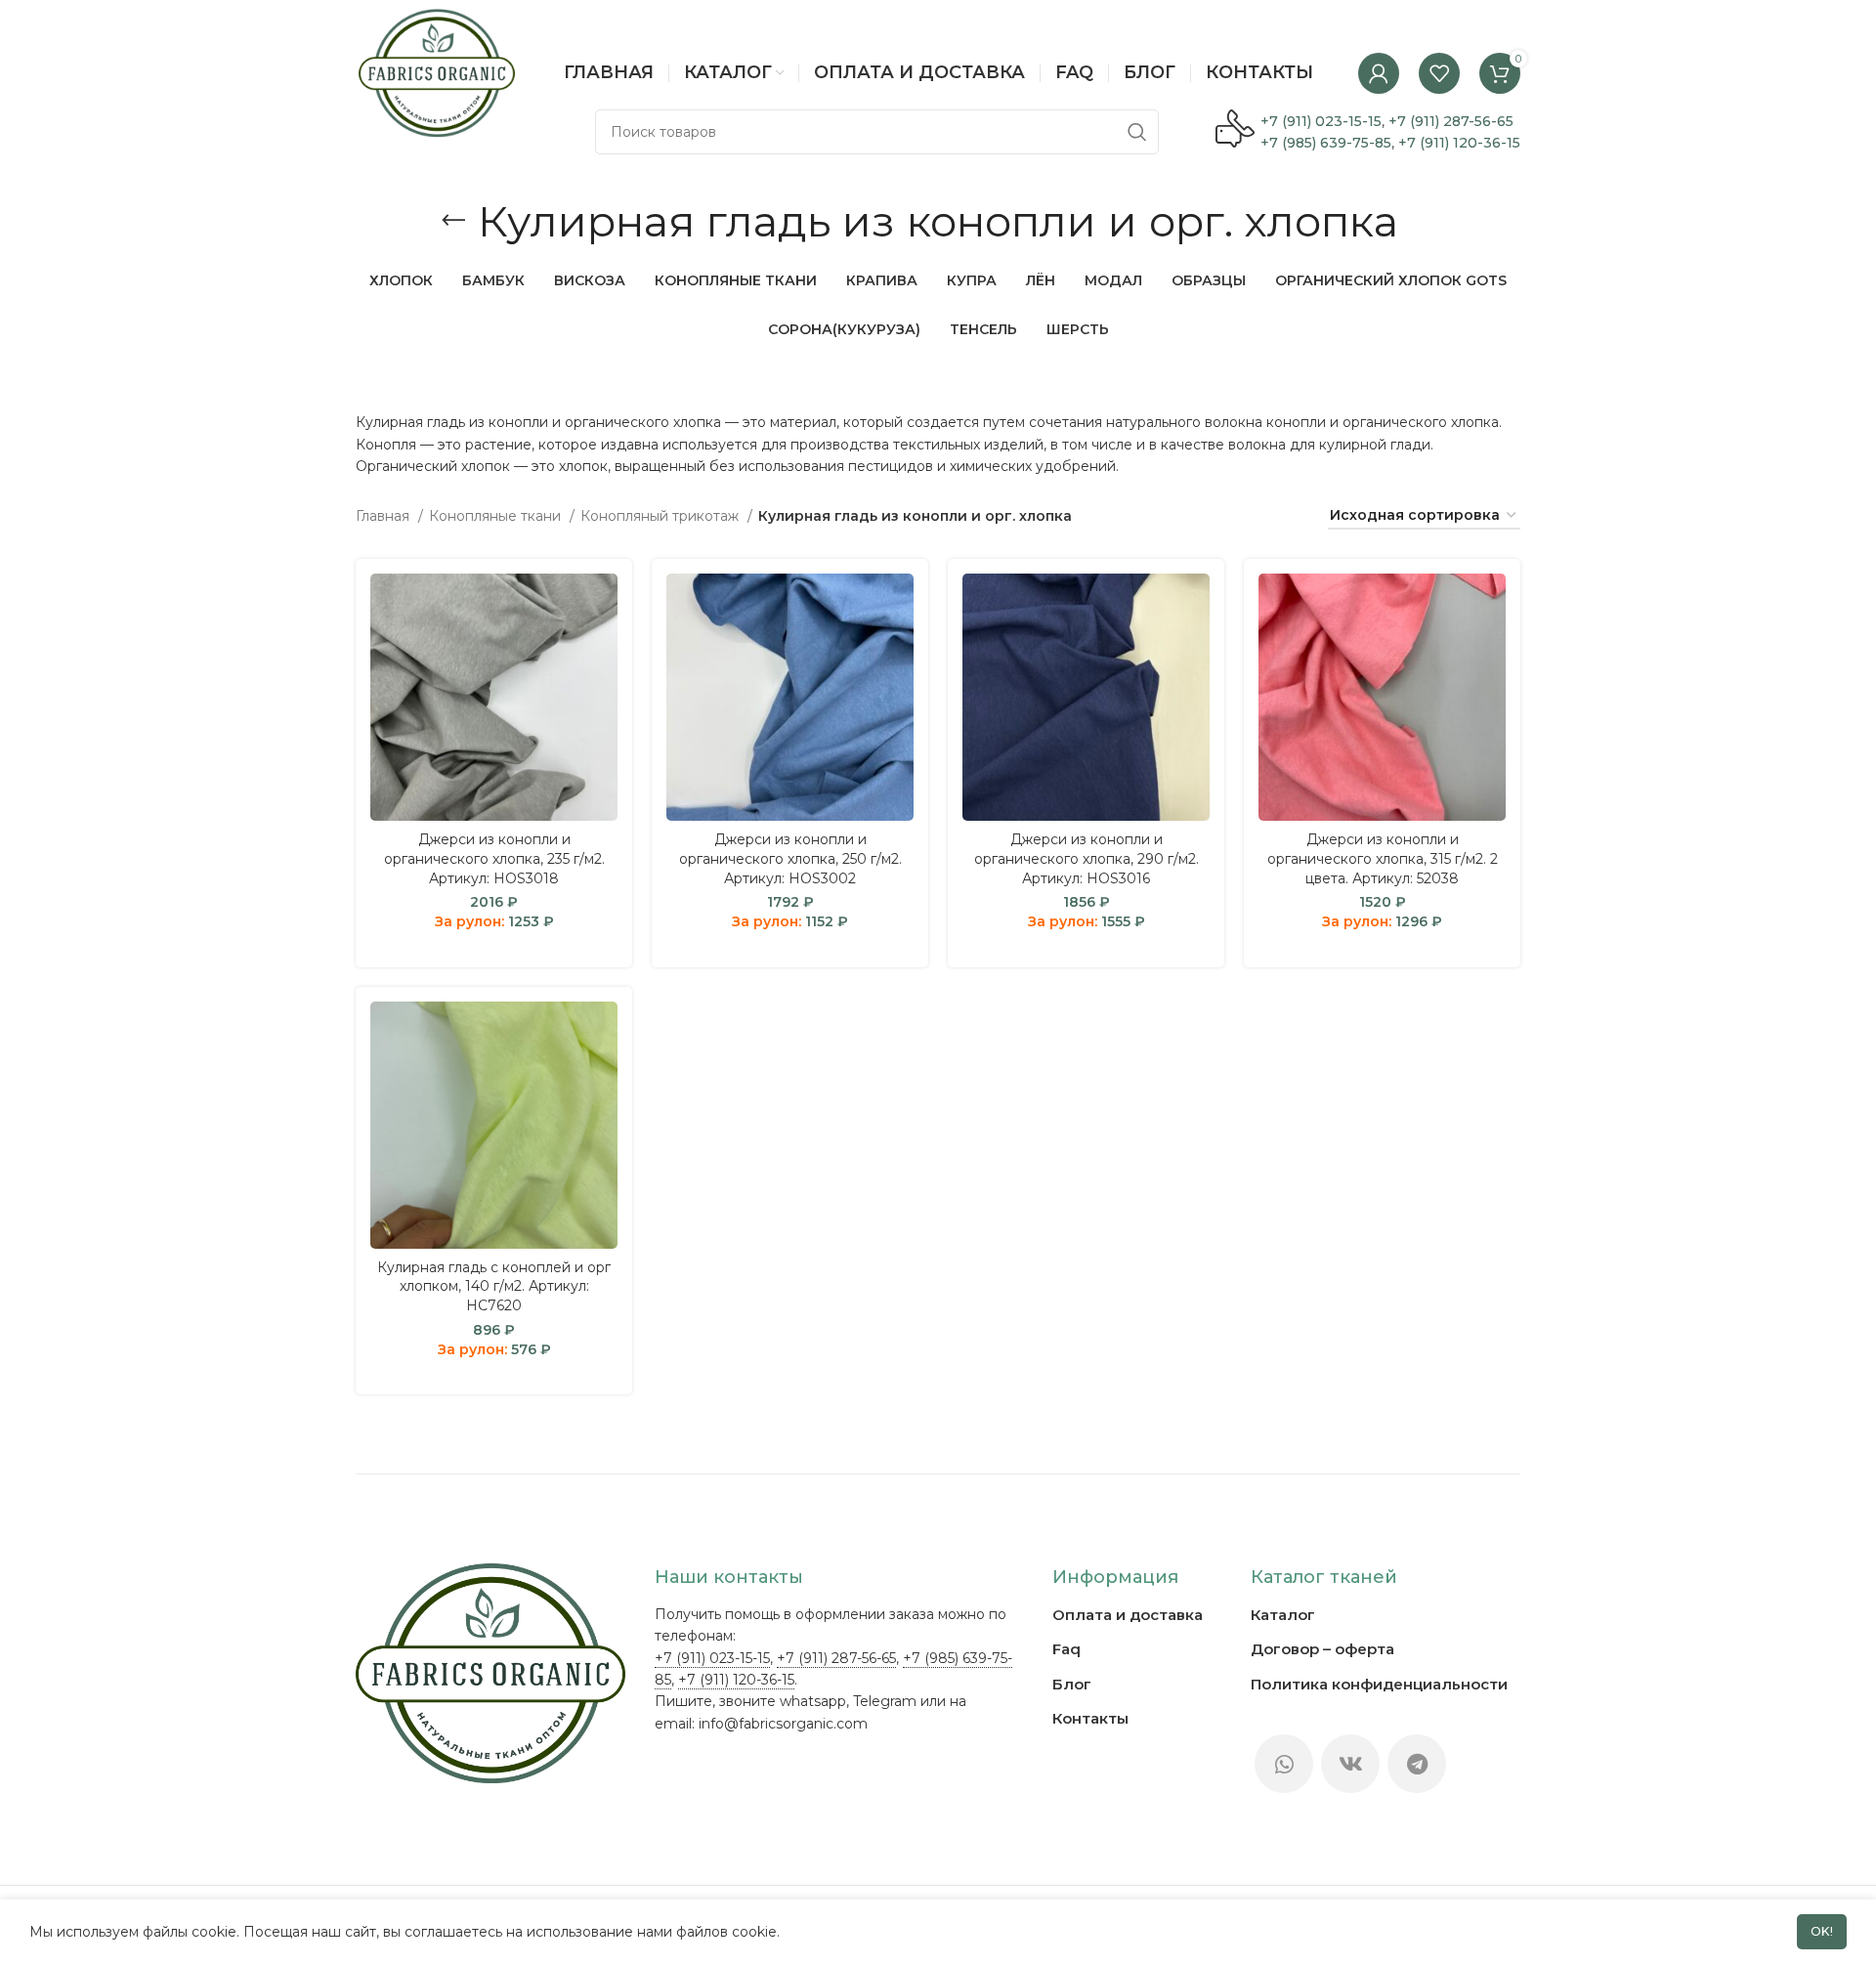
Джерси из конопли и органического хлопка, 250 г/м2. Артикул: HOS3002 (790, 858)
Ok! (1822, 1931)
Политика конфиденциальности (1379, 1684)
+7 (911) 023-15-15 (1321, 121)
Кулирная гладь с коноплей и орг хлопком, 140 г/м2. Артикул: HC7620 (494, 1286)
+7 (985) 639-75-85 (1326, 143)
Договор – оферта (1322, 1649)
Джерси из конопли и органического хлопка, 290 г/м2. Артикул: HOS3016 (1087, 858)
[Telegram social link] (1417, 1764)
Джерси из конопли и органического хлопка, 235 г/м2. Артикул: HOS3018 (494, 858)
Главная (384, 516)
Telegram (885, 1701)
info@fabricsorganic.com (783, 1724)
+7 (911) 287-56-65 (1451, 121)
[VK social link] (1350, 1764)
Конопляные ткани (497, 516)
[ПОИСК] (1136, 132)
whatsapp (813, 1701)
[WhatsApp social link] (1284, 1764)
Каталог (1283, 1615)
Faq (1066, 1649)
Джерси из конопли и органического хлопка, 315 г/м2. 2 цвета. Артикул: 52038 (1383, 858)
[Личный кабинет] (1379, 73)
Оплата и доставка (1128, 1615)
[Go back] (453, 221)
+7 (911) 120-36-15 (1459, 143)
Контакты (1090, 1718)
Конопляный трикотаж (661, 516)
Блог (1072, 1684)
